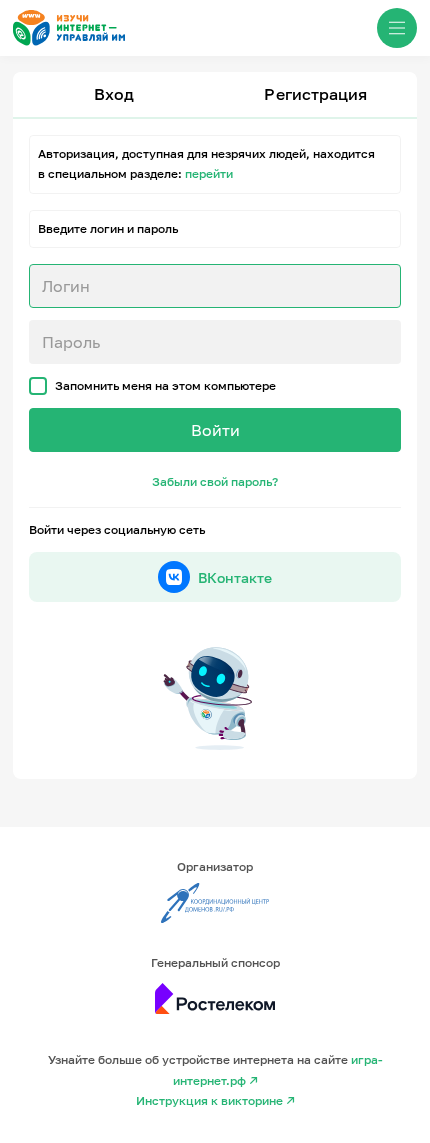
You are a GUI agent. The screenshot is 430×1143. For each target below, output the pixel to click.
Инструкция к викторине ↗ (215, 1100)
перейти (209, 173)
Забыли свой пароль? (215, 481)
